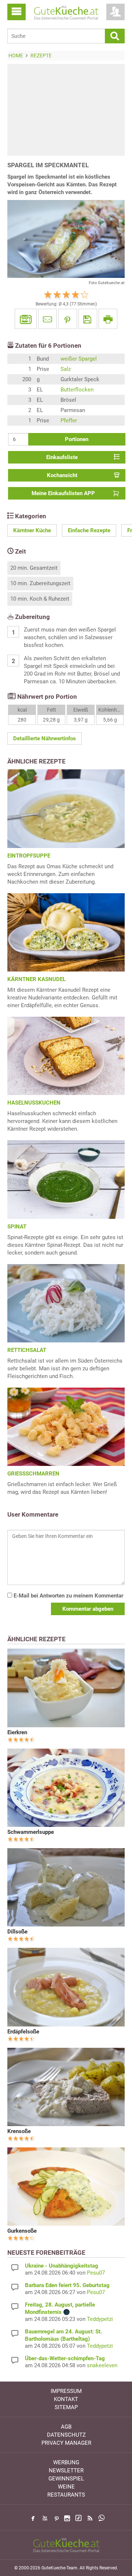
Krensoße (19, 2131)
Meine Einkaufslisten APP (63, 493)
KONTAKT (66, 2399)
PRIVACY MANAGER (66, 2443)
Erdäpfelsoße (23, 2032)
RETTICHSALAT (27, 1350)
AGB (66, 2427)
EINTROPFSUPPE (29, 856)
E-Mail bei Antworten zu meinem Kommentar (68, 1596)
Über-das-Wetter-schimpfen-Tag (65, 2358)
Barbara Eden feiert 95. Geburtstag (67, 2285)
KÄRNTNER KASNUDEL (36, 979)
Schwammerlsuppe (31, 1832)
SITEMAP (66, 2407)
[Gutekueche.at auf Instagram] (67, 2518)
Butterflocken (77, 390)
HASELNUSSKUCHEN (34, 1103)
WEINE (66, 2487)
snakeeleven (102, 2365)
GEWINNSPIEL (66, 2479)
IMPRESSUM (66, 2391)
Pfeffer (69, 421)
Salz (66, 369)
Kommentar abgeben (88, 1609)
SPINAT (17, 1227)
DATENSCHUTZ (66, 2435)
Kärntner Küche (32, 530)
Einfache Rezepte (89, 530)
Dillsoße (17, 1932)
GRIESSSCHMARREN (33, 1474)
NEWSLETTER (66, 2471)
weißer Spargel (79, 359)
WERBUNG (66, 2462)
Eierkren (17, 1732)
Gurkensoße (22, 2231)
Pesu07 (96, 2273)
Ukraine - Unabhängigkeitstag (62, 2266)
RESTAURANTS (66, 2495)
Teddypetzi (100, 2319)
